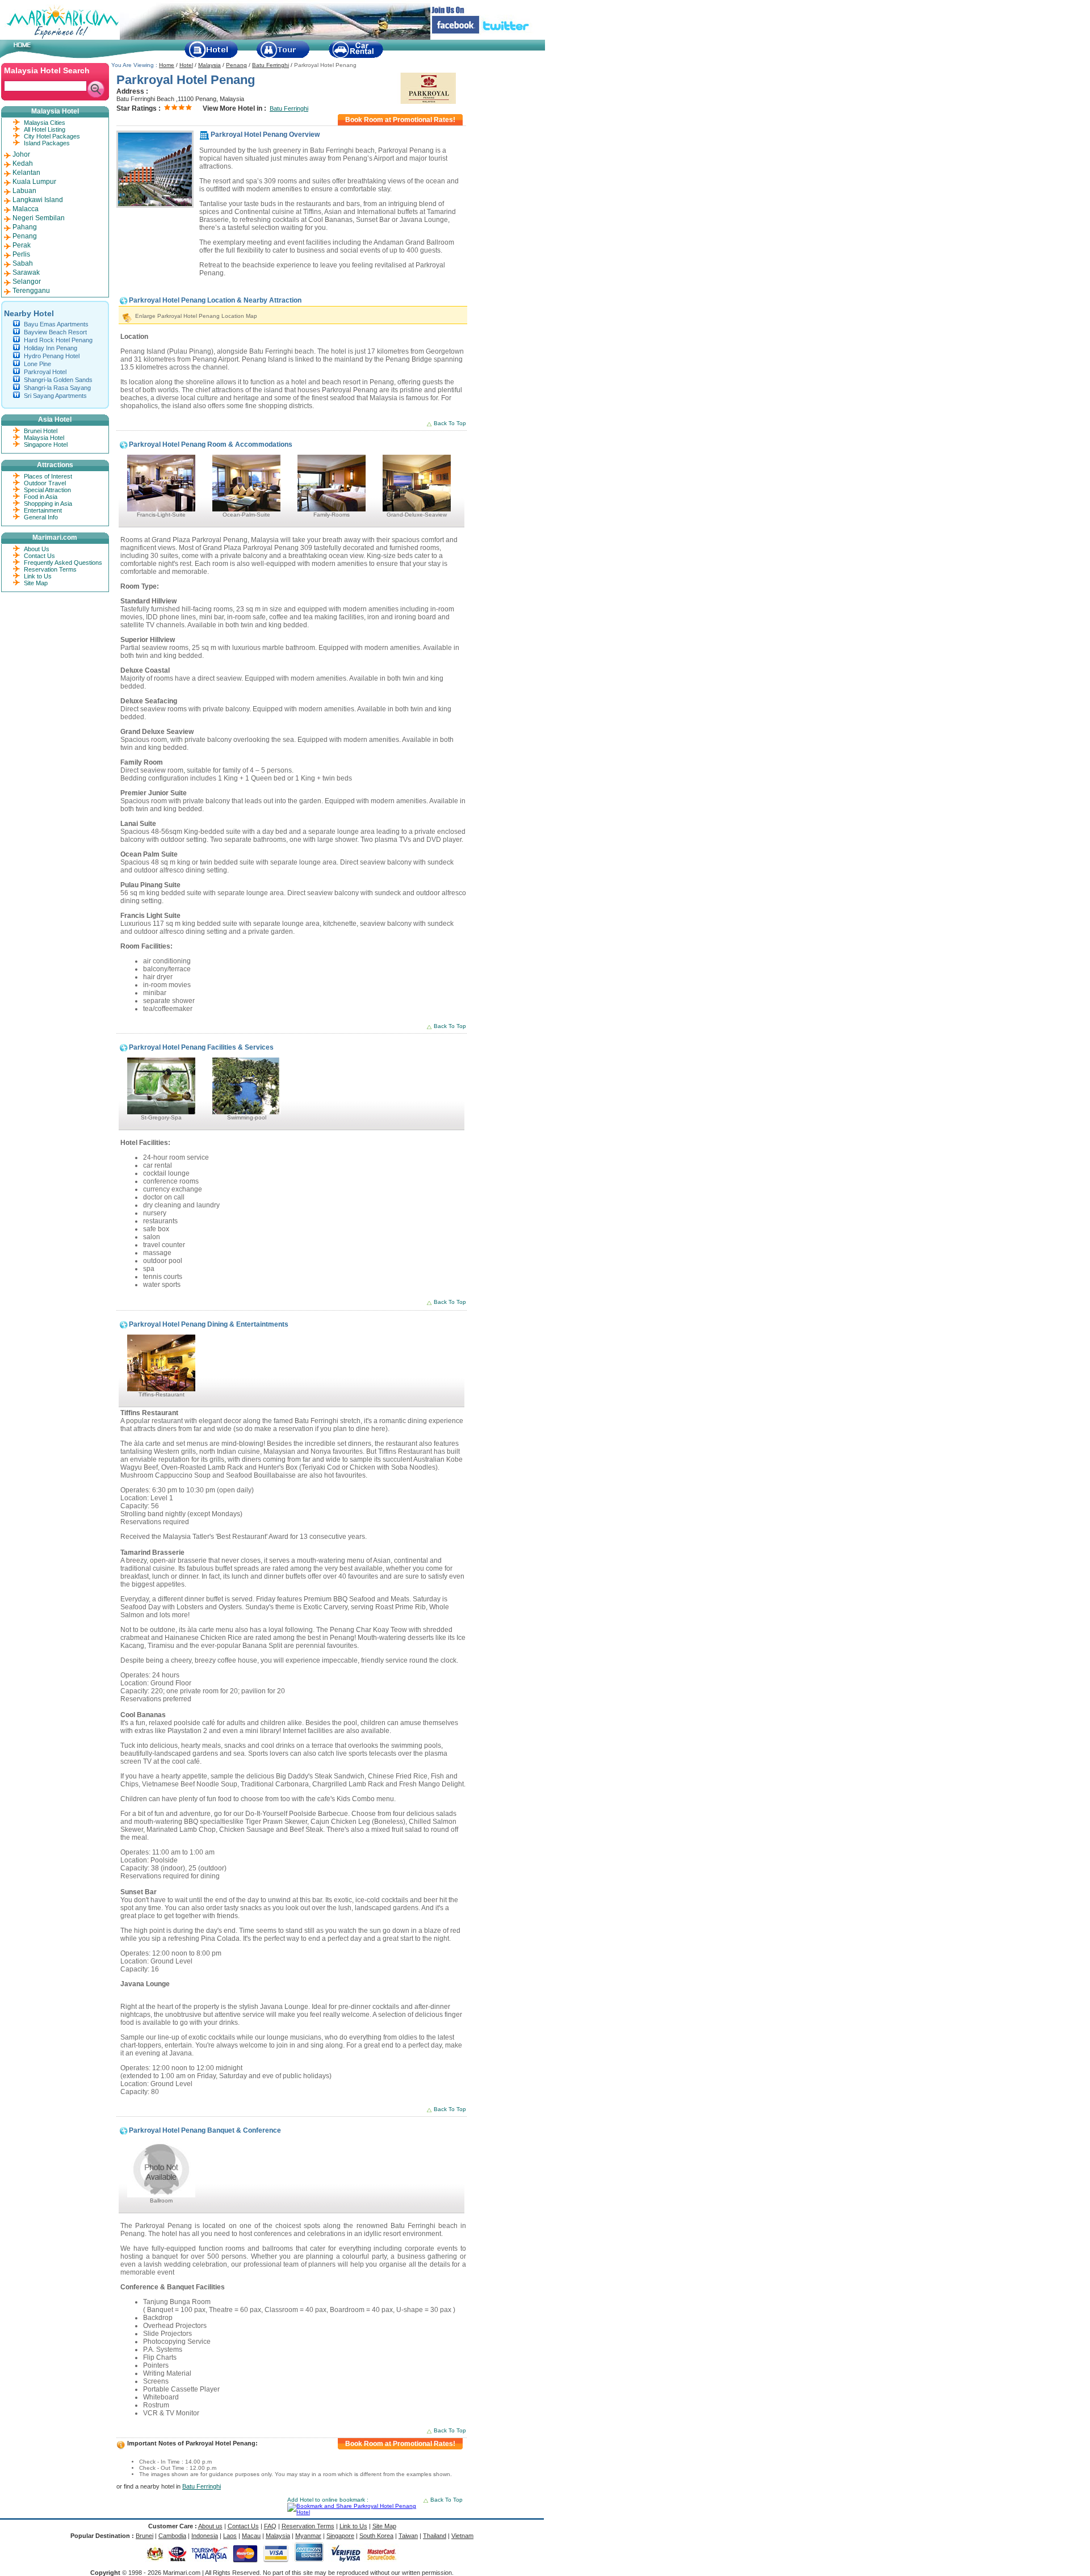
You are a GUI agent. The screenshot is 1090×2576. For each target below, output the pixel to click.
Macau (251, 2536)
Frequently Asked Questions (63, 563)
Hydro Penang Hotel (52, 356)
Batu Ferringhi (271, 65)
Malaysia (209, 65)
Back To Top (450, 423)
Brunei (144, 2536)
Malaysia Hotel (44, 438)
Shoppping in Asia (48, 504)
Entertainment (43, 510)
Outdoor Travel (45, 483)
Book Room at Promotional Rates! (400, 120)
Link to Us (38, 576)
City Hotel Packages (52, 136)
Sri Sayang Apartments (55, 396)
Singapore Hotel (46, 444)
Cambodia (172, 2536)
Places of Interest (48, 476)
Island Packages (47, 143)
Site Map (36, 583)
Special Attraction (47, 490)
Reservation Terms (50, 569)
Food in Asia (41, 497)
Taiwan (408, 2536)
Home (167, 65)
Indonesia (205, 2536)
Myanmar (308, 2536)
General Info (41, 517)
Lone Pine (37, 364)
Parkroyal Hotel (45, 372)
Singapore (340, 2536)
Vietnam (462, 2536)
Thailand (435, 2536)
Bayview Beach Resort (55, 332)
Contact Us (39, 556)
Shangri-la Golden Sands (58, 380)
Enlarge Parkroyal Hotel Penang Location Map (196, 316)
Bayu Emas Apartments (56, 324)
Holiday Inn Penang (51, 348)
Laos (230, 2536)
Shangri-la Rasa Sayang (57, 388)
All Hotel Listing (45, 129)
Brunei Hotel (41, 431)
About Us (37, 549)
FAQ (270, 2526)
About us (210, 2526)
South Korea (376, 2536)
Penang (236, 65)
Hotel (186, 65)
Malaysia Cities (45, 123)
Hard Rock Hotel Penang (58, 340)
